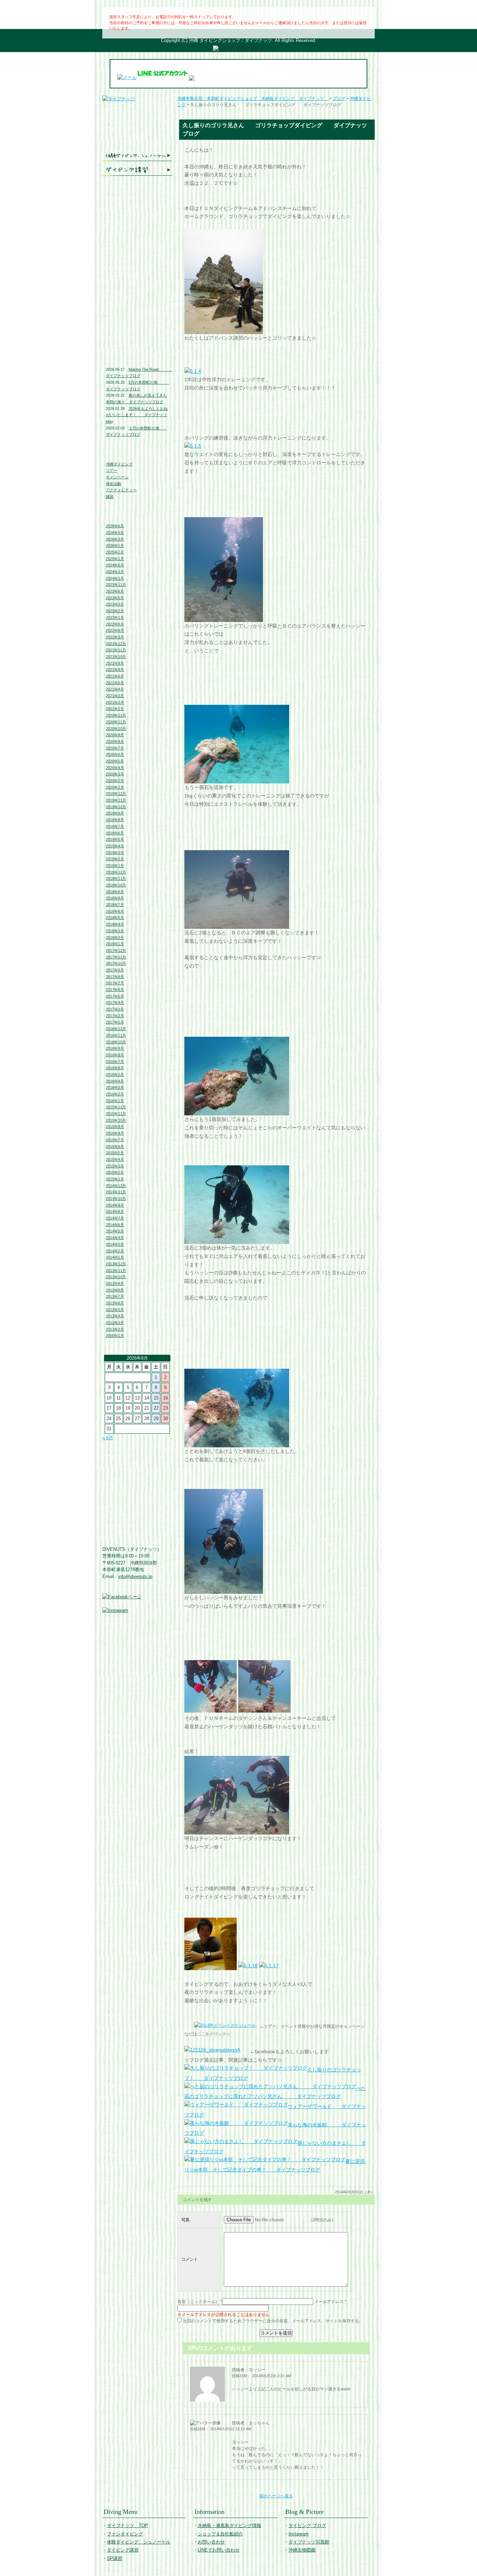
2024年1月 (115, 578)
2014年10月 (116, 1199)
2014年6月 (115, 1225)
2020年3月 (115, 774)
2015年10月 (116, 1120)
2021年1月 (115, 709)
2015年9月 (115, 1127)
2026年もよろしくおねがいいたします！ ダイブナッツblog (137, 415)
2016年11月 (116, 1035)
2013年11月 (116, 1271)
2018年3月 (115, 931)
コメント (190, 2259)
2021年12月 (116, 644)
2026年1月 (115, 545)
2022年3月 (115, 637)
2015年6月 (115, 1146)
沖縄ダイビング (119, 464)
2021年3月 (115, 696)
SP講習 (115, 2558)
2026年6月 (115, 526)
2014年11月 (116, 1192)
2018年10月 (116, 885)
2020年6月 (115, 754)
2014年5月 (115, 1231)
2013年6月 (115, 1303)
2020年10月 (116, 729)
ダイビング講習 (137, 170)
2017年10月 (116, 963)
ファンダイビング (137, 141)
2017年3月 (115, 1009)
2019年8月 (115, 820)
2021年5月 (115, 683)
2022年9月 (115, 624)
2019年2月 (115, 859)
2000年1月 (115, 1336)
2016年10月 (116, 1042)
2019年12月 (116, 794)
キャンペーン (117, 477)
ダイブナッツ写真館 (137, 325)
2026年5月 (115, 533)
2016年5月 (115, 1074)
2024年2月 (115, 572)
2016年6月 (115, 1068)
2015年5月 (115, 1153)
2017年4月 (115, 1003)
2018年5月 (115, 918)
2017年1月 (115, 1022)
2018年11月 (116, 878)
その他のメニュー (137, 184)
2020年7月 (115, 748)
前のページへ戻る (276, 2496)
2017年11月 (116, 957)
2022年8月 (115, 630)
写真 (185, 2220)
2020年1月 (115, 787)
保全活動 (113, 484)
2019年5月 (115, 839)
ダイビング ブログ (137, 296)
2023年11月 (116, 585)
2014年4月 (115, 1238)
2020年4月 (115, 768)
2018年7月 (115, 905)
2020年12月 (116, 715)
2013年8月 (115, 1290)
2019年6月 (115, 833)
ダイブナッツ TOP (137, 108)
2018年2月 (115, 938)
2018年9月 (115, 892)
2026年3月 (115, 539)
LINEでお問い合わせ (137, 263)
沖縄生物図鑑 (137, 342)
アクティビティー (121, 490)
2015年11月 (116, 1114)
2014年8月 (115, 1211)
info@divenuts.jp (135, 1576)
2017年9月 (115, 970)
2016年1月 (115, 1101)
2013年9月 (115, 1283)
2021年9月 (115, 663)
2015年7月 (115, 1140)
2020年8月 (115, 741)
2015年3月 (115, 1166)
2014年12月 (116, 1186)
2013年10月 (116, 1277)
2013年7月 (115, 1296)
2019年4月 (115, 846)
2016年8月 (115, 1055)
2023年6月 (115, 591)
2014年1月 (115, 1257)
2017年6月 (115, 990)
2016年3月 (115, 1087)
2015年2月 (115, 1172)
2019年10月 (116, 807)
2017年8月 (115, 977)
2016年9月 (115, 1048)
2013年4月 (115, 1316)
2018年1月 (115, 944)
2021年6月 (115, 676)
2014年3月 (115, 1244)
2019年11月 (116, 800)
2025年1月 (115, 559)
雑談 (110, 497)
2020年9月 (115, 735)
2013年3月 (115, 1323)
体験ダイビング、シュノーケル (137, 156)
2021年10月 (116, 657)
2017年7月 (115, 983)
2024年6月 (115, 565)
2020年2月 (115, 781)
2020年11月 (116, 722)
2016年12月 (116, 1029)
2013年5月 (115, 1310)
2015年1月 (115, 1179)
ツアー (112, 470)
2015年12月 (116, 1107)
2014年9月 (115, 1205)
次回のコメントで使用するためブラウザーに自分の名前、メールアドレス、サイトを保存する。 (273, 2321)
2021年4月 (115, 689)
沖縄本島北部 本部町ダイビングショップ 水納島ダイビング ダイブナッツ (253, 99)
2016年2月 (115, 1094)
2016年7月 (115, 1062)
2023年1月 (115, 617)
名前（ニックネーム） (198, 2302)
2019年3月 (115, 853)
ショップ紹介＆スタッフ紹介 (137, 234)
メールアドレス (329, 2302)
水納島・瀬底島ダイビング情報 (137, 218)
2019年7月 (115, 826)
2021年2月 (115, 702)
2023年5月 (115, 598)
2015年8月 (115, 1133)
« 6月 (108, 1438)
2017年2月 (115, 1016)
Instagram (137, 310)
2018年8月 (115, 898)
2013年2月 (115, 1329)
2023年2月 (115, 611)
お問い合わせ (137, 249)
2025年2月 (115, 552)
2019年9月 (115, 813)
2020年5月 (115, 761)
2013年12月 (116, 1264)
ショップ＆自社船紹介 (220, 2534)
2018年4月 (115, 924)
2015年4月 (115, 1159)
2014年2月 (115, 1251)
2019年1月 (115, 866)
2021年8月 (115, 670)
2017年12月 (116, 950)
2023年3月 (115, 604)
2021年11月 (116, 650)
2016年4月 (115, 1081)
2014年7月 (115, 1218)
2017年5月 (115, 996)
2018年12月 (116, 872)
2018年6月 (115, 911)
